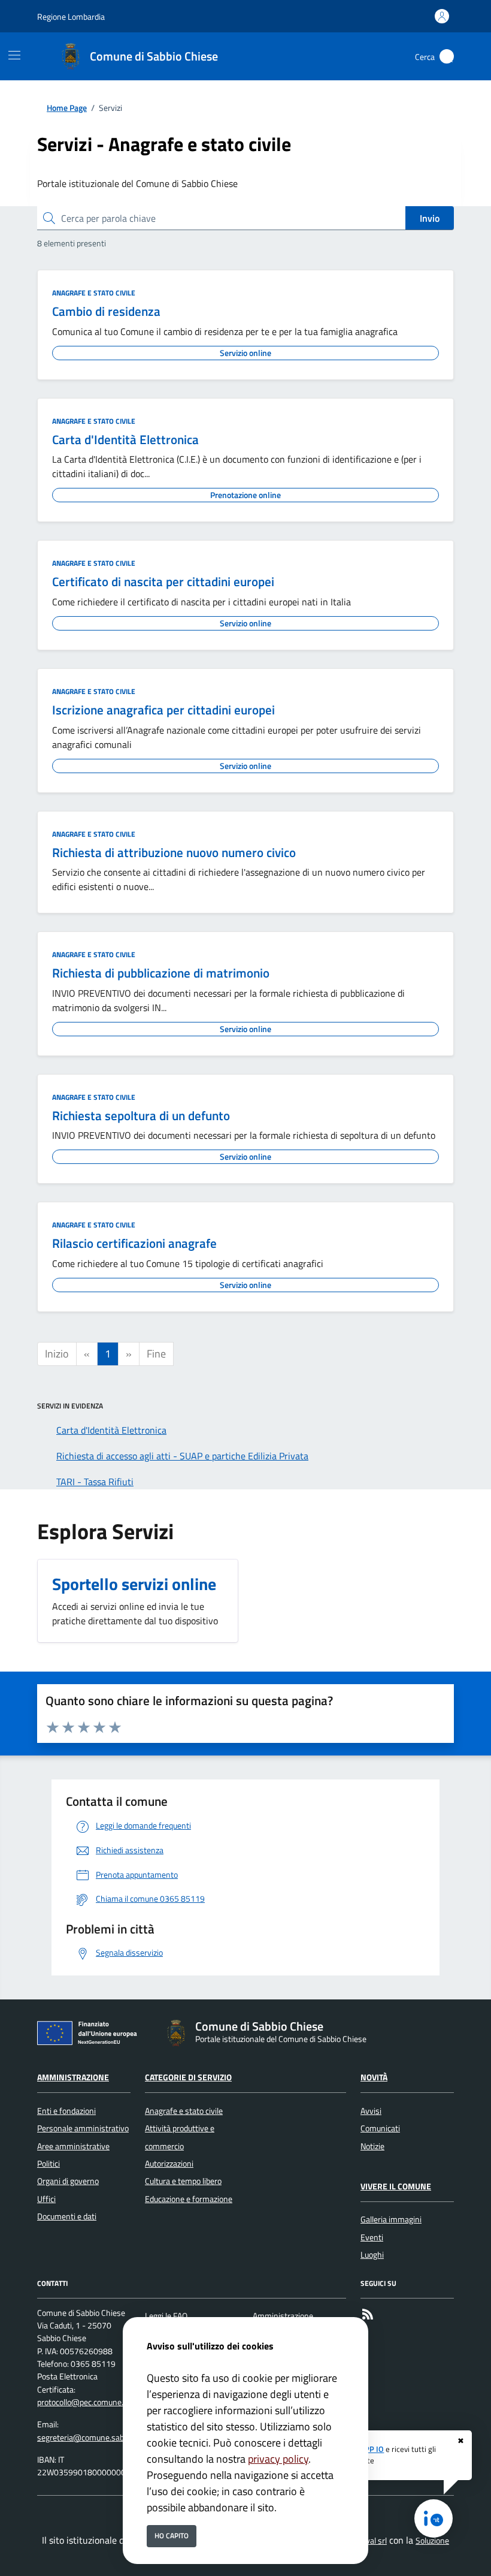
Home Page (67, 108)
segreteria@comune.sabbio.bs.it (94, 2438)
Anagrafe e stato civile (94, 293)
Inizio (57, 1354)
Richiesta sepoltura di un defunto (141, 1115)
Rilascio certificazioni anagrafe (134, 1243)
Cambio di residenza (106, 311)
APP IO (372, 2449)
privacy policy (278, 2459)
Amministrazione (73, 2077)
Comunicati (380, 2128)
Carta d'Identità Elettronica (125, 439)
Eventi (372, 2237)
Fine (156, 1354)
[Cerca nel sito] (447, 56)
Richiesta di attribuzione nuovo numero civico (174, 852)
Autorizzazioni (169, 2164)
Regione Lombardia (71, 16)
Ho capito (172, 2536)
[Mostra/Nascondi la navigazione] (14, 55)
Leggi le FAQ (166, 2316)
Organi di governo (68, 2181)
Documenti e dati (67, 2216)
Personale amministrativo (83, 2128)
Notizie (372, 2146)
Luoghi (372, 2255)
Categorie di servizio (188, 2077)
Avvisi (371, 2111)
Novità (374, 2077)
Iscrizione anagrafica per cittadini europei (163, 710)
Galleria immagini (391, 2219)
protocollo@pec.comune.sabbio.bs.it (100, 2402)
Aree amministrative (73, 2146)
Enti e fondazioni (66, 2111)
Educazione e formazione (189, 2199)
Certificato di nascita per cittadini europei (163, 581)
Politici (49, 2164)
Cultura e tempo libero (183, 2181)
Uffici (46, 2199)
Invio (430, 218)
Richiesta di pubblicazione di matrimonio (161, 973)
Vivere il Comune (396, 2186)
